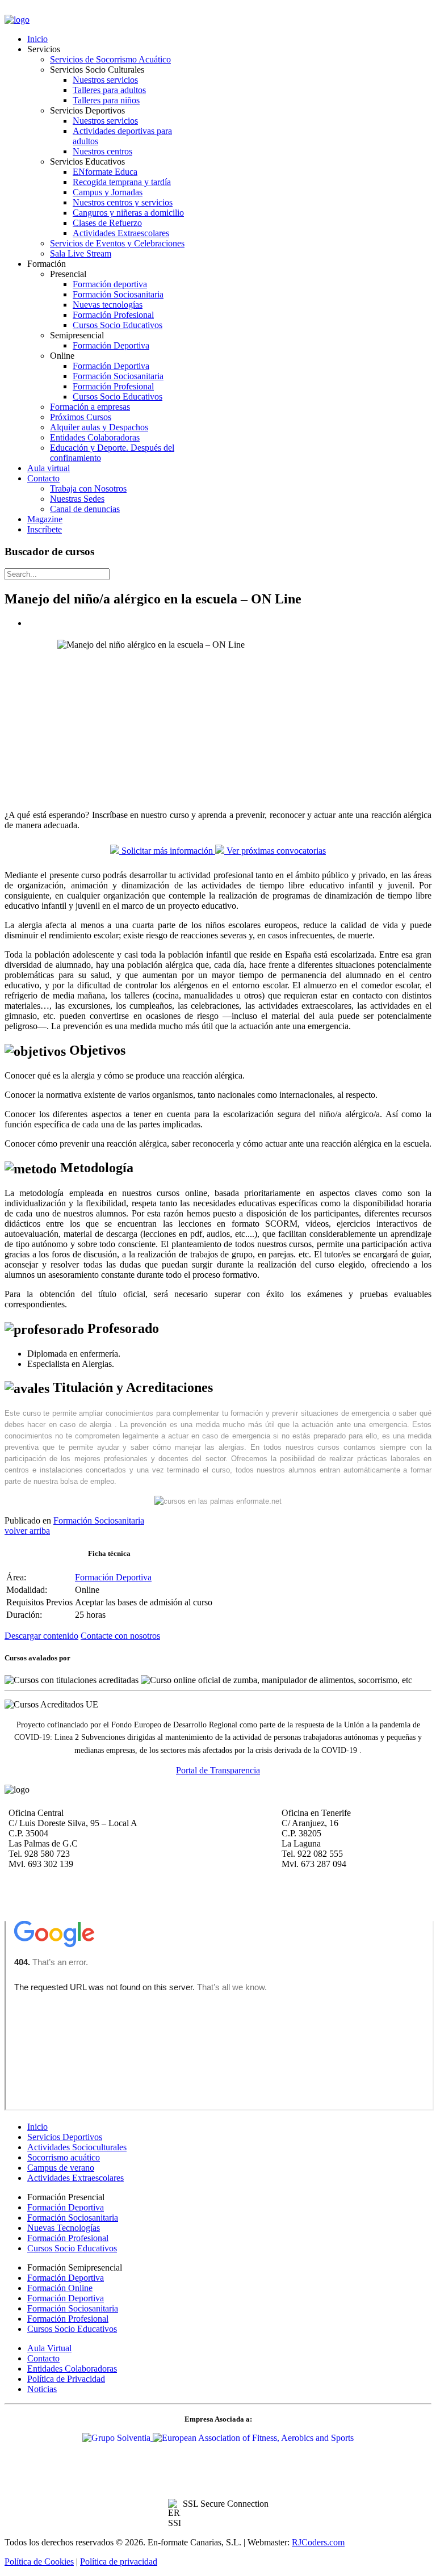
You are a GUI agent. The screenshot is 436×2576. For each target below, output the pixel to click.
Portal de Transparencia (218, 1770)
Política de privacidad (119, 2562)
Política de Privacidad (66, 2379)
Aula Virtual (49, 2348)
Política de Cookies (39, 2562)
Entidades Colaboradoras (72, 2369)
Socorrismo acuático (64, 2157)
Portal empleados (36, 11)
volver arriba (27, 1531)
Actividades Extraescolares (76, 2178)
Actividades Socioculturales (77, 2147)
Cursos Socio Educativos (72, 2248)
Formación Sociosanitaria (99, 1520)
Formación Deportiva (113, 1577)
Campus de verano (61, 2168)
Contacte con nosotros (120, 1636)
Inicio (37, 2127)
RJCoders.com (318, 2542)
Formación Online (60, 2288)
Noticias (42, 2389)
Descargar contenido (41, 1636)
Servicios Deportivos (65, 2137)
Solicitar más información (167, 851)
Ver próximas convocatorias (275, 851)
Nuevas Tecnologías (64, 2228)
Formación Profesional (68, 2238)
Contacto (43, 2358)
